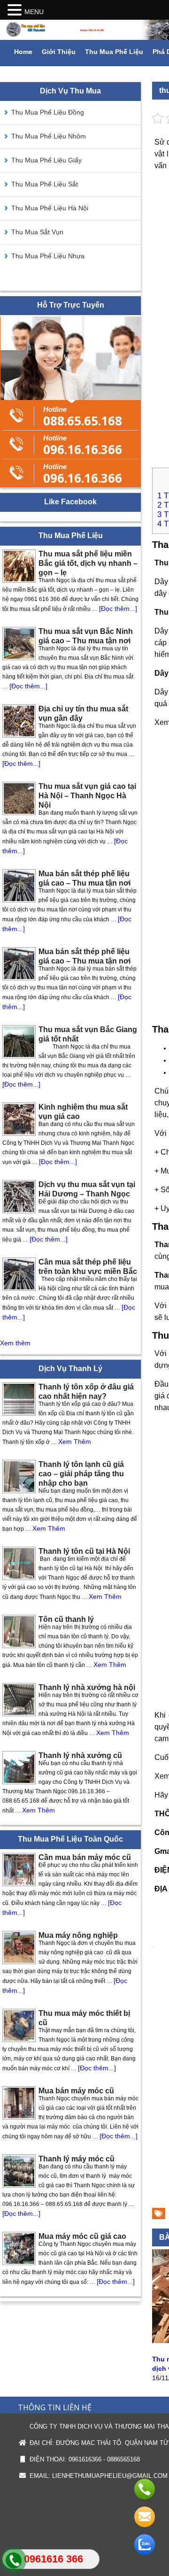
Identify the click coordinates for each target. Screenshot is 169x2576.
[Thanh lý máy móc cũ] (19, 2171)
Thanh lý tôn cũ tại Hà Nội (84, 1551)
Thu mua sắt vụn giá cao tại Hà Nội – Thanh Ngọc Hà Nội (87, 796)
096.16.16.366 (83, 444)
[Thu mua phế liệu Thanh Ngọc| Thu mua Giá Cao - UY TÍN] (84, 30)
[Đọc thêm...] (118, 609)
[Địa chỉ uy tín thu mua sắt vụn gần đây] (19, 721)
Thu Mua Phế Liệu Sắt (45, 184)
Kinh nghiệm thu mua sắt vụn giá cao (83, 1112)
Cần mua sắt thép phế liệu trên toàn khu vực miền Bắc (88, 1267)
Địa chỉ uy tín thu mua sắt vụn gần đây (83, 713)
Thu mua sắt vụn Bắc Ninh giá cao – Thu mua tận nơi (86, 636)
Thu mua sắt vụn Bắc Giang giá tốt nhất (88, 1034)
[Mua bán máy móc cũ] (19, 2103)
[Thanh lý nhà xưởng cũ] (19, 1768)
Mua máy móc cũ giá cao (82, 2236)
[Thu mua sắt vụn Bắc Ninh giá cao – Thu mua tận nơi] (19, 644)
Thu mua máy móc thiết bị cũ (84, 2018)
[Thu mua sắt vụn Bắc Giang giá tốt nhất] (19, 1042)
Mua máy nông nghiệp (78, 1935)
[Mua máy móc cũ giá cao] (19, 2248)
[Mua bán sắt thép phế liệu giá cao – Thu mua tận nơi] (19, 886)
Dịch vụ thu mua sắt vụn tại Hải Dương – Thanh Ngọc (87, 1189)
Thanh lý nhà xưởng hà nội (87, 1687)
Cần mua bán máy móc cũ (85, 1857)
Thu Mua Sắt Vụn (37, 232)
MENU (34, 12)
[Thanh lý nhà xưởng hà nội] (19, 1700)
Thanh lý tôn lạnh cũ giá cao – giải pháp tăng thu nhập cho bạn (81, 1474)
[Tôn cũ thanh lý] (19, 1631)
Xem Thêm (75, 1442)
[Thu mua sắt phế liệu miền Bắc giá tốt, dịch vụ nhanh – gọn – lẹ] (19, 566)
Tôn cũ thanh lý (66, 1619)
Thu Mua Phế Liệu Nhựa (48, 256)
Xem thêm (15, 1343)
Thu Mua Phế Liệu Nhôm (49, 136)
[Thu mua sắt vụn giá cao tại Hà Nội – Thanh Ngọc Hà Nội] (19, 798)
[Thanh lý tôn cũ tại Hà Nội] (19, 1563)
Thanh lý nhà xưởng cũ (80, 1755)
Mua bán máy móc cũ (76, 2091)
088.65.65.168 (83, 415)
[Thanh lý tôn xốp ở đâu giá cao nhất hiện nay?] (19, 1399)
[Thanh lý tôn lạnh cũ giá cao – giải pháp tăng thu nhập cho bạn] (19, 1477)
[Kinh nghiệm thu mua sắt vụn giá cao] (19, 1119)
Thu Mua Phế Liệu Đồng (48, 112)
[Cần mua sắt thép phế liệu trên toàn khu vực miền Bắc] (19, 1274)
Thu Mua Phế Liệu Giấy (46, 160)
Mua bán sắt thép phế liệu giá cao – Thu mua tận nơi (84, 878)
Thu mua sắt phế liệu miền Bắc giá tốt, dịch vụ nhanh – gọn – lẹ (88, 563)
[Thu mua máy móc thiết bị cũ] (19, 2025)
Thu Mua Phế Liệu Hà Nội (50, 208)
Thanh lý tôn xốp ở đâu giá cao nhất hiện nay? (86, 1392)
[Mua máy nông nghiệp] (19, 1947)
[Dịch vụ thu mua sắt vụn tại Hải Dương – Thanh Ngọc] (19, 1197)
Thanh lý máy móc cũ (77, 2159)
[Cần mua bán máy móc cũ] (19, 1870)
